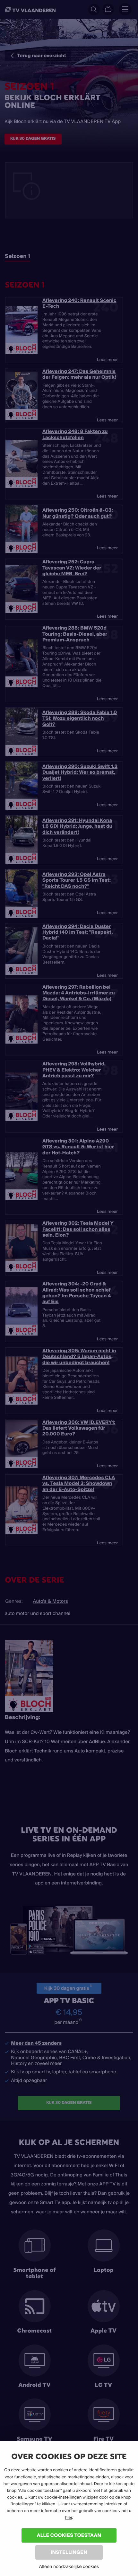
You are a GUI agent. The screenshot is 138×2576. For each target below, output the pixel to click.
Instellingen (69, 2552)
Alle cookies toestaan (69, 2535)
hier (68, 2518)
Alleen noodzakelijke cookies (69, 2566)
